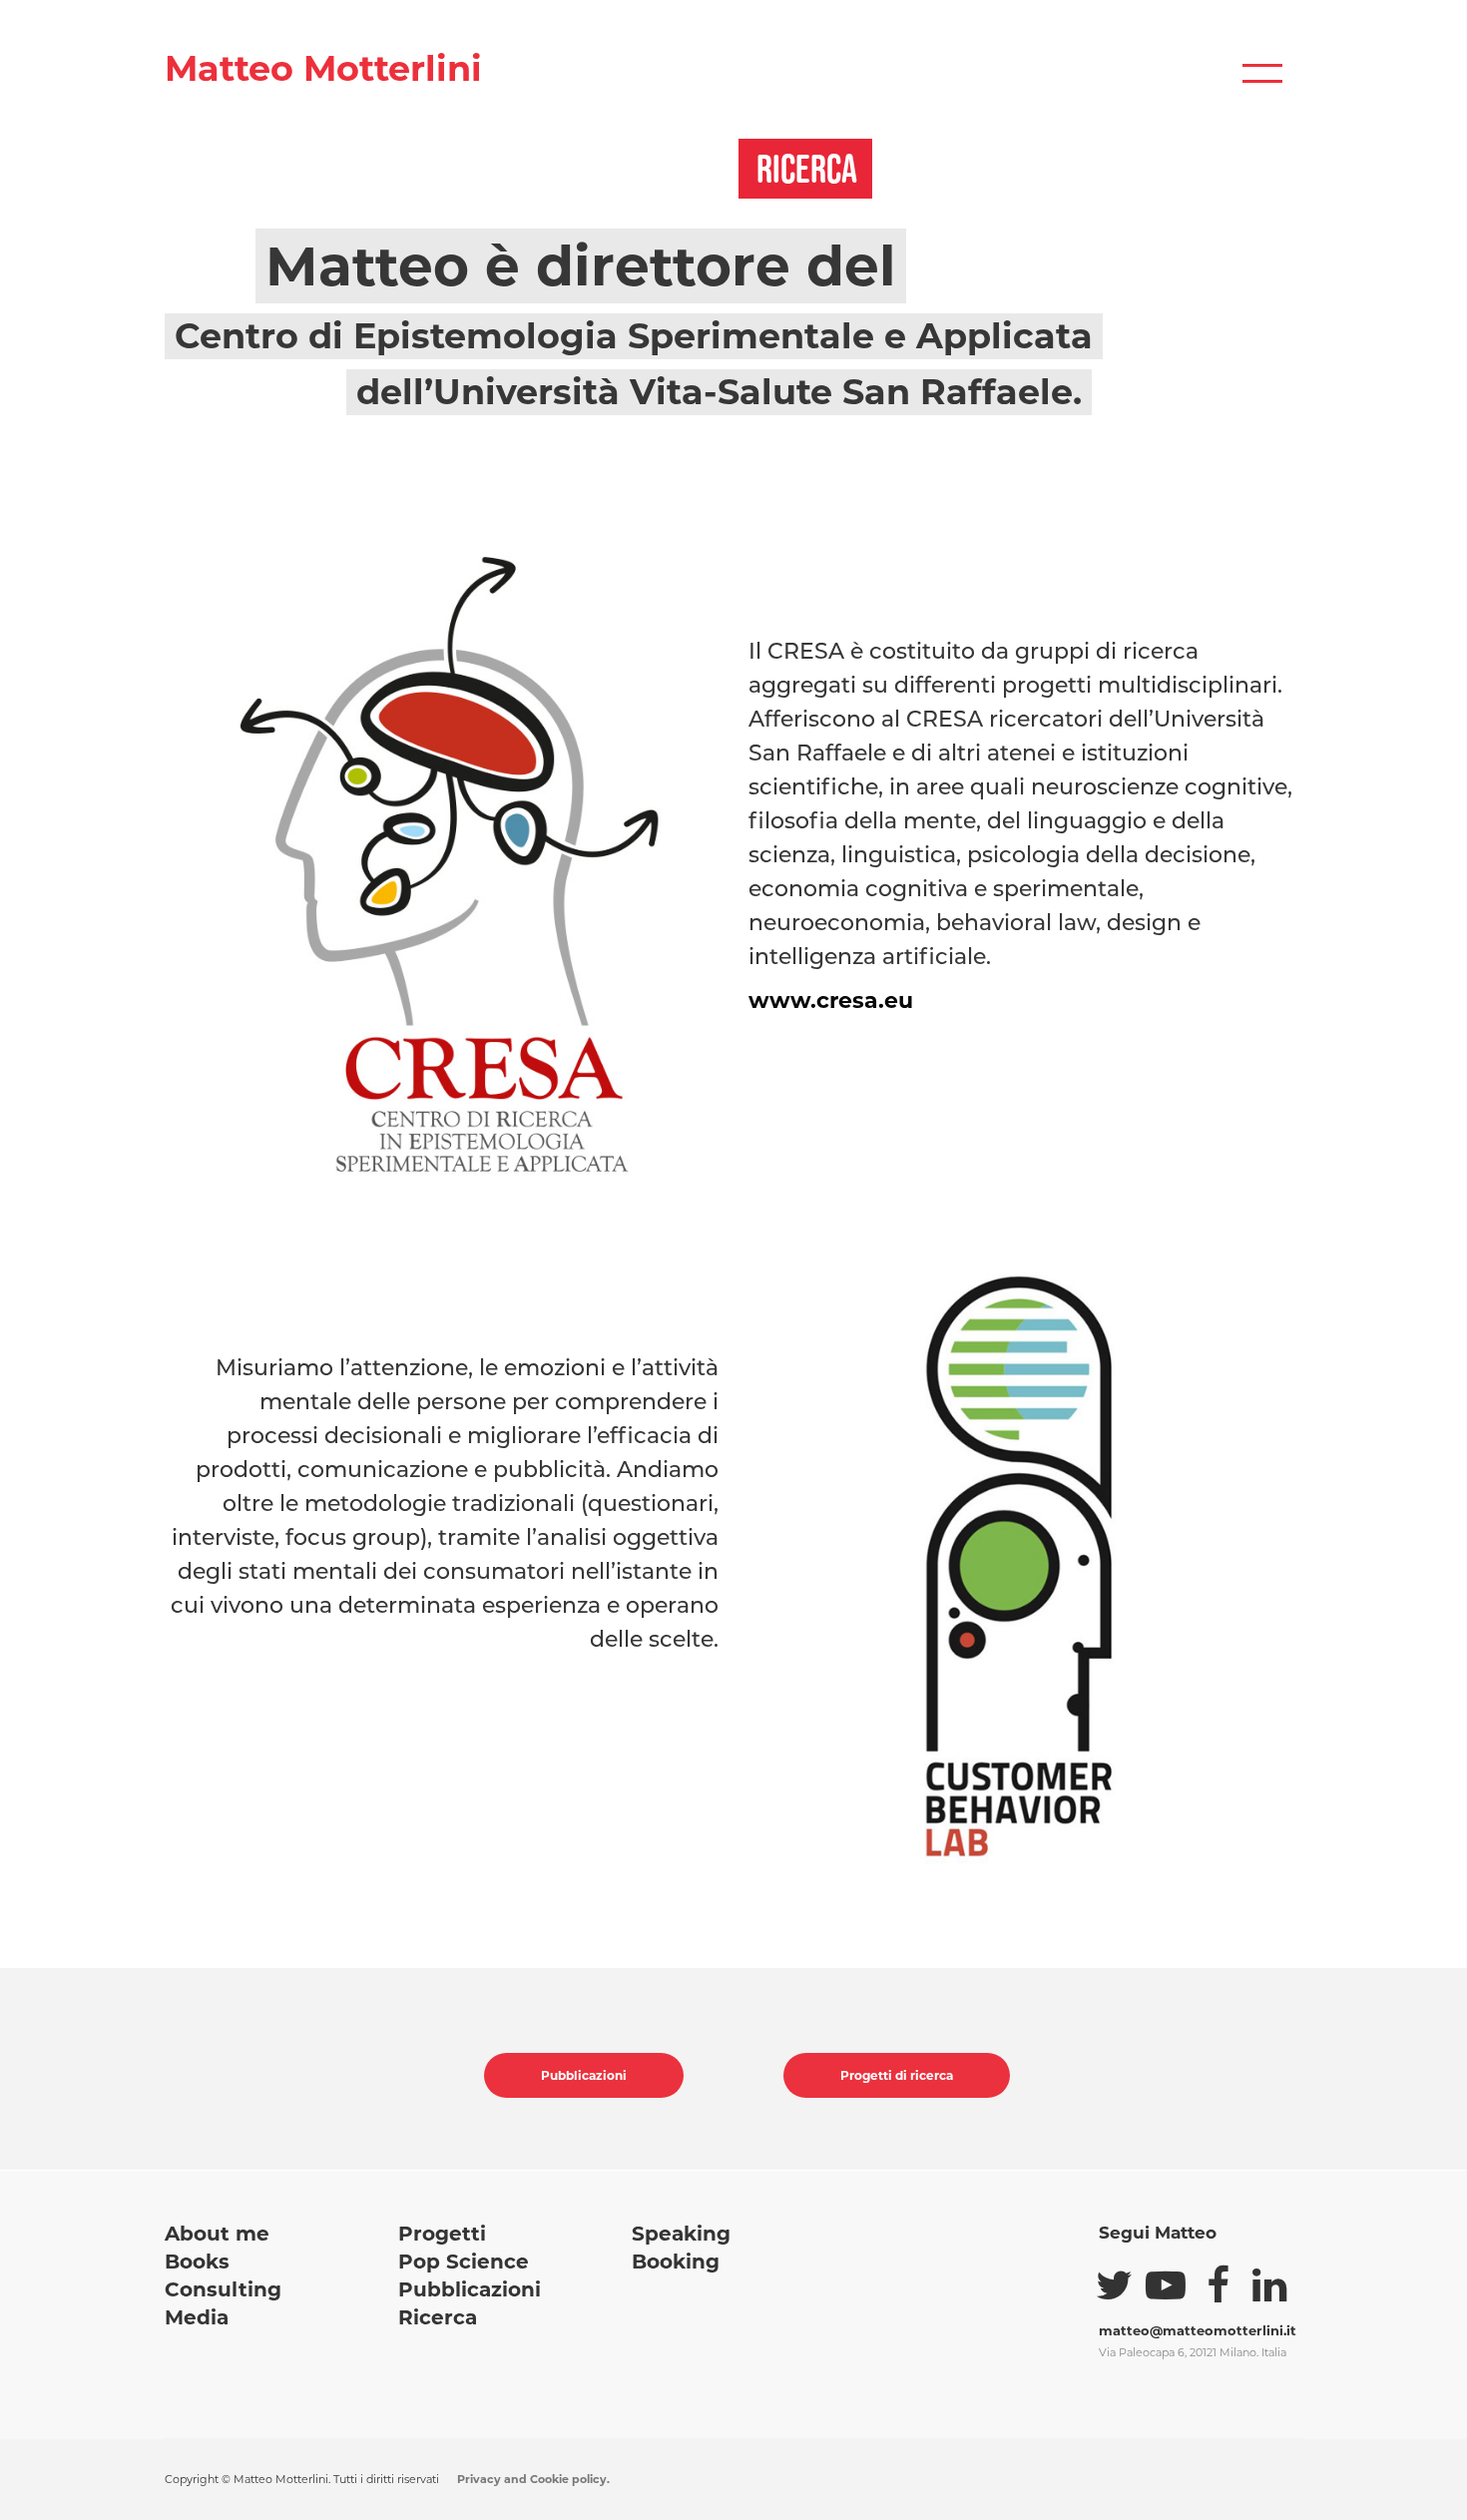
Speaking (681, 2234)
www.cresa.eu (831, 1001)
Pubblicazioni (584, 2075)
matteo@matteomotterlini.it (1198, 2330)
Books (197, 2262)
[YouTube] (1166, 2285)
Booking (676, 2262)
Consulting (223, 2289)
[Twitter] (1114, 2285)
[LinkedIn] (1269, 2285)
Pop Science (464, 2262)
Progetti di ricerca (897, 2075)
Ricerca (438, 2317)
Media (197, 2317)
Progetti (442, 2234)
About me (217, 2234)
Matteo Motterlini (323, 68)
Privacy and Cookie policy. (533, 2479)
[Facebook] (1218, 2285)
